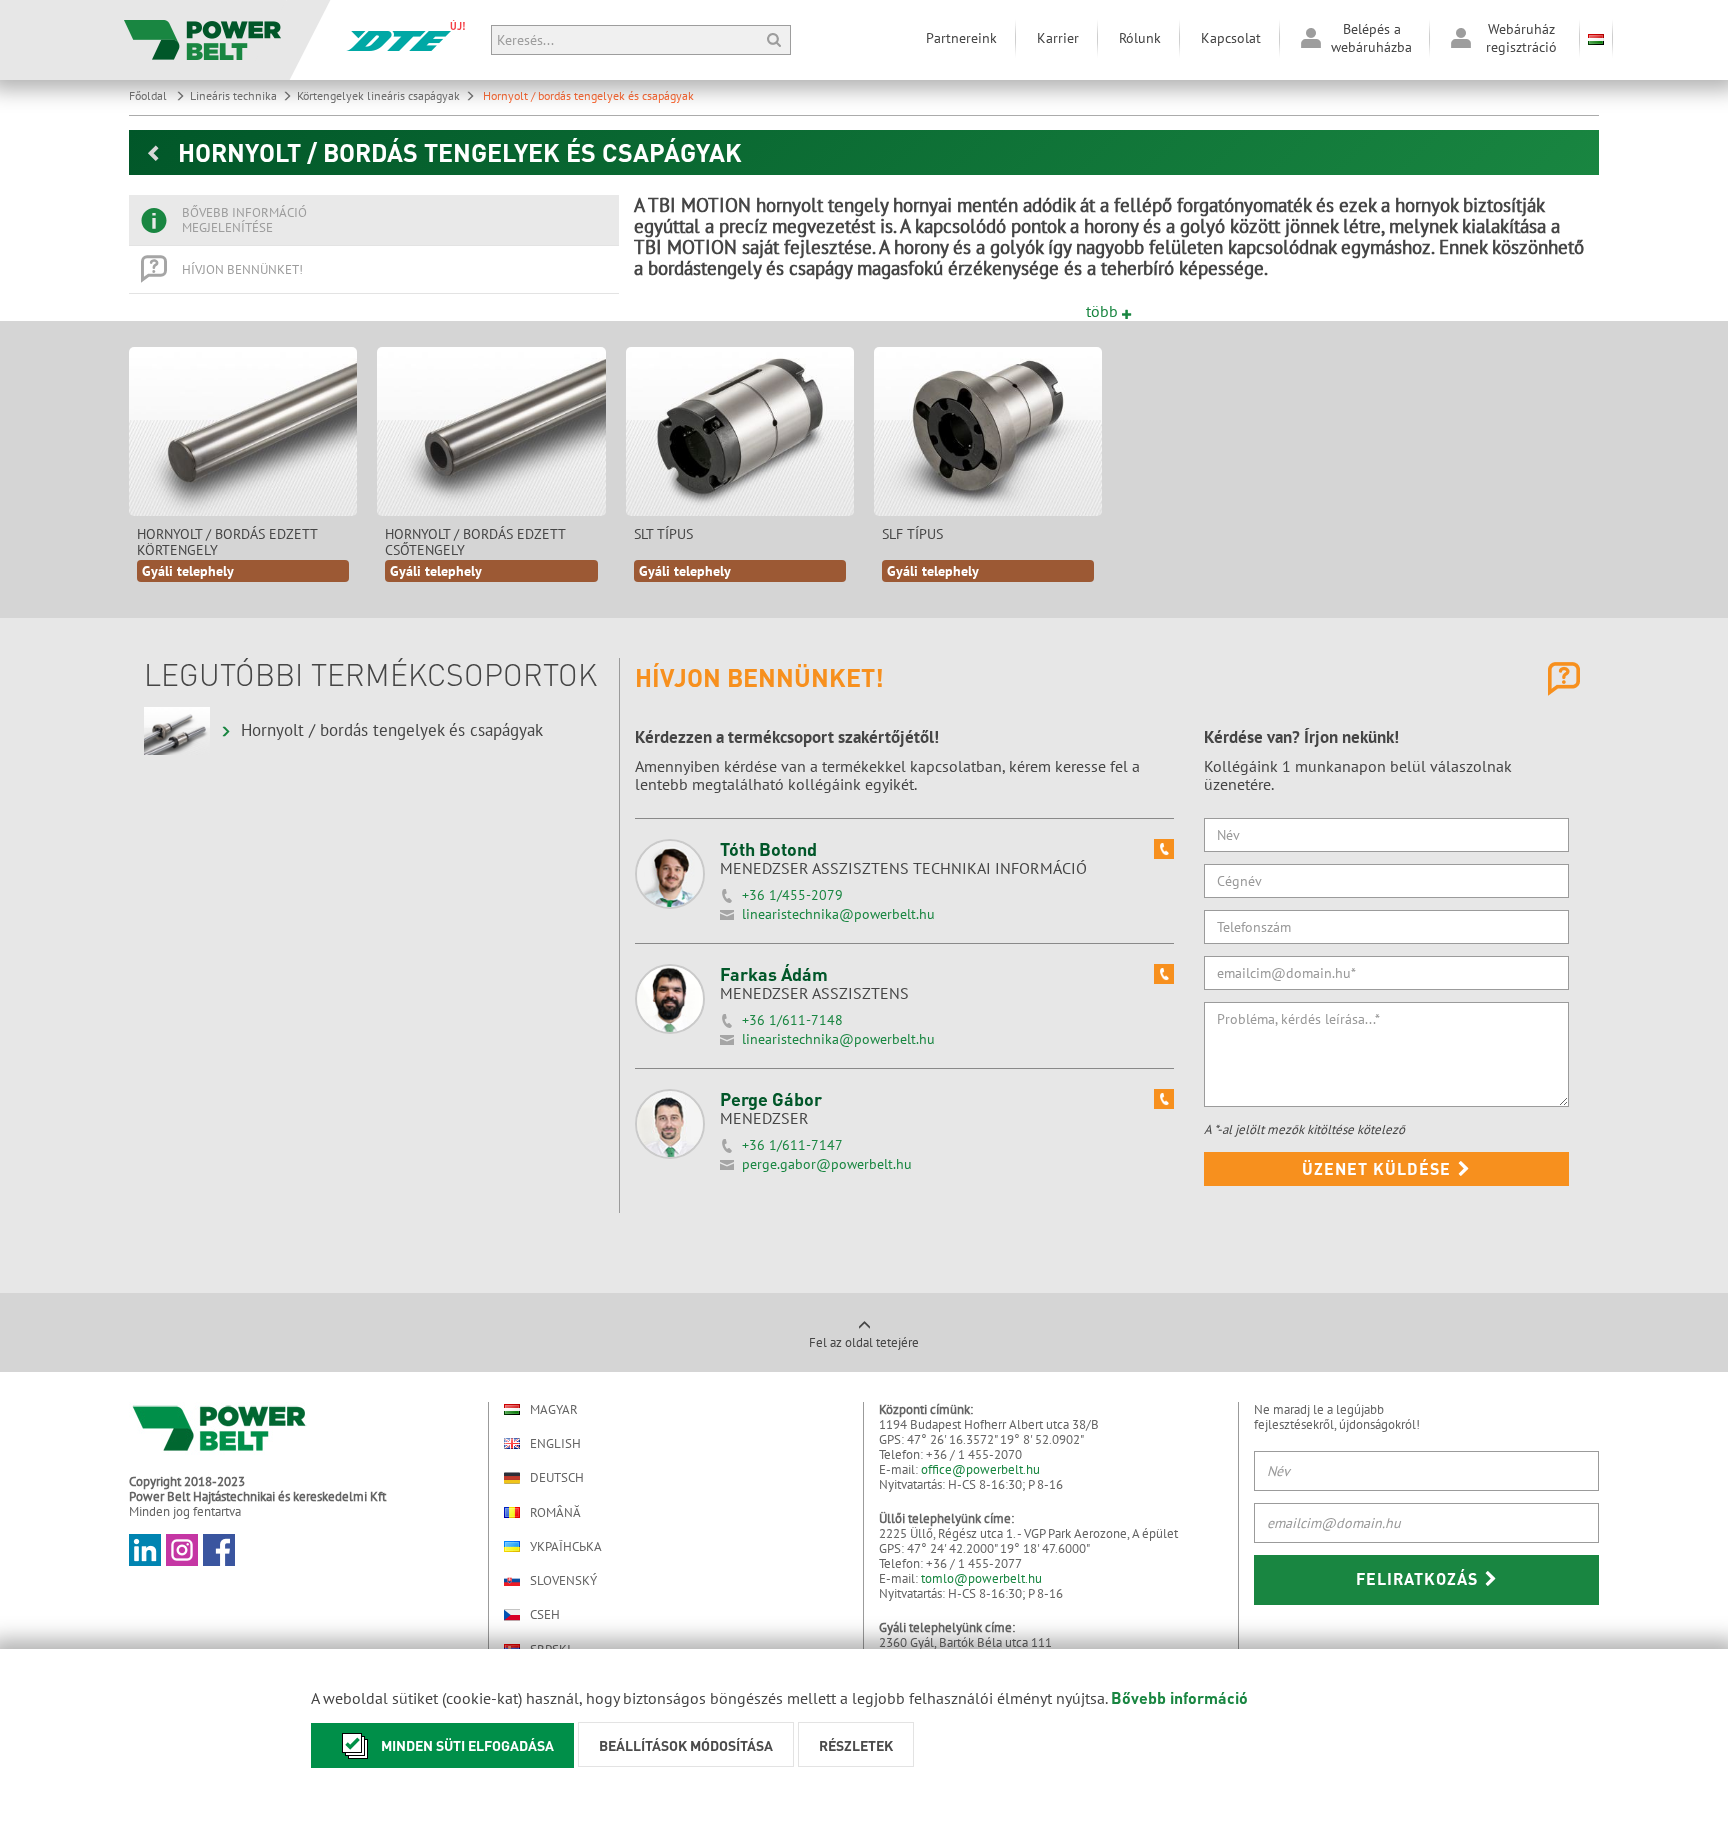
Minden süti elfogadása (467, 1745)
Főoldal (149, 95)
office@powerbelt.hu (980, 1469)
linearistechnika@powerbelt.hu (838, 914)
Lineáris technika (233, 95)
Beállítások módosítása (686, 1745)
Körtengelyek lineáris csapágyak (378, 95)
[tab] (374, 220)
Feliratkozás (1419, 1578)
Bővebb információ (1179, 1697)
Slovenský (563, 1580)
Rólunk (1140, 38)
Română (555, 1512)
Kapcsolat (1231, 38)
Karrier (1058, 38)
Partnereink (961, 38)
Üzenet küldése (1379, 1168)
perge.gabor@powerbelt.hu (827, 1164)
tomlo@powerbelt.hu (981, 1578)
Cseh (545, 1615)
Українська (566, 1546)
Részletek (856, 1745)
